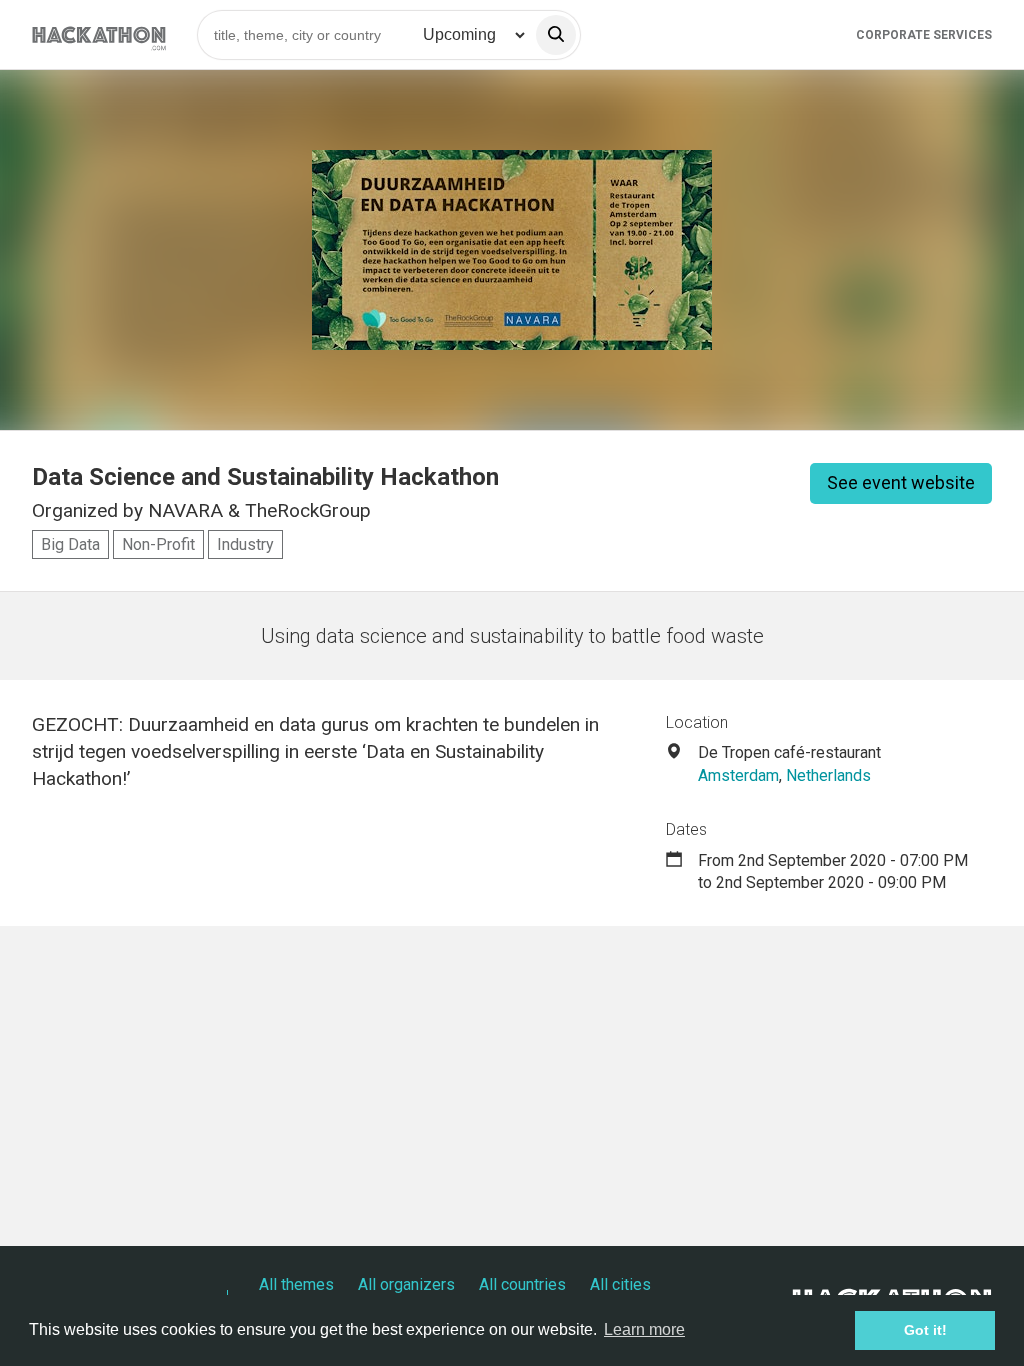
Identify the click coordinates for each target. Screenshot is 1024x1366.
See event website (901, 482)
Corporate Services (924, 35)
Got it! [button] (925, 1330)
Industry (245, 544)
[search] (556, 35)
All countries (522, 1284)
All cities (620, 1284)
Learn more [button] (644, 1329)
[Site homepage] (99, 34)
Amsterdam (738, 775)
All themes (296, 1284)
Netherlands (828, 775)
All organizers (406, 1284)
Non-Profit (158, 544)
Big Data (70, 544)
